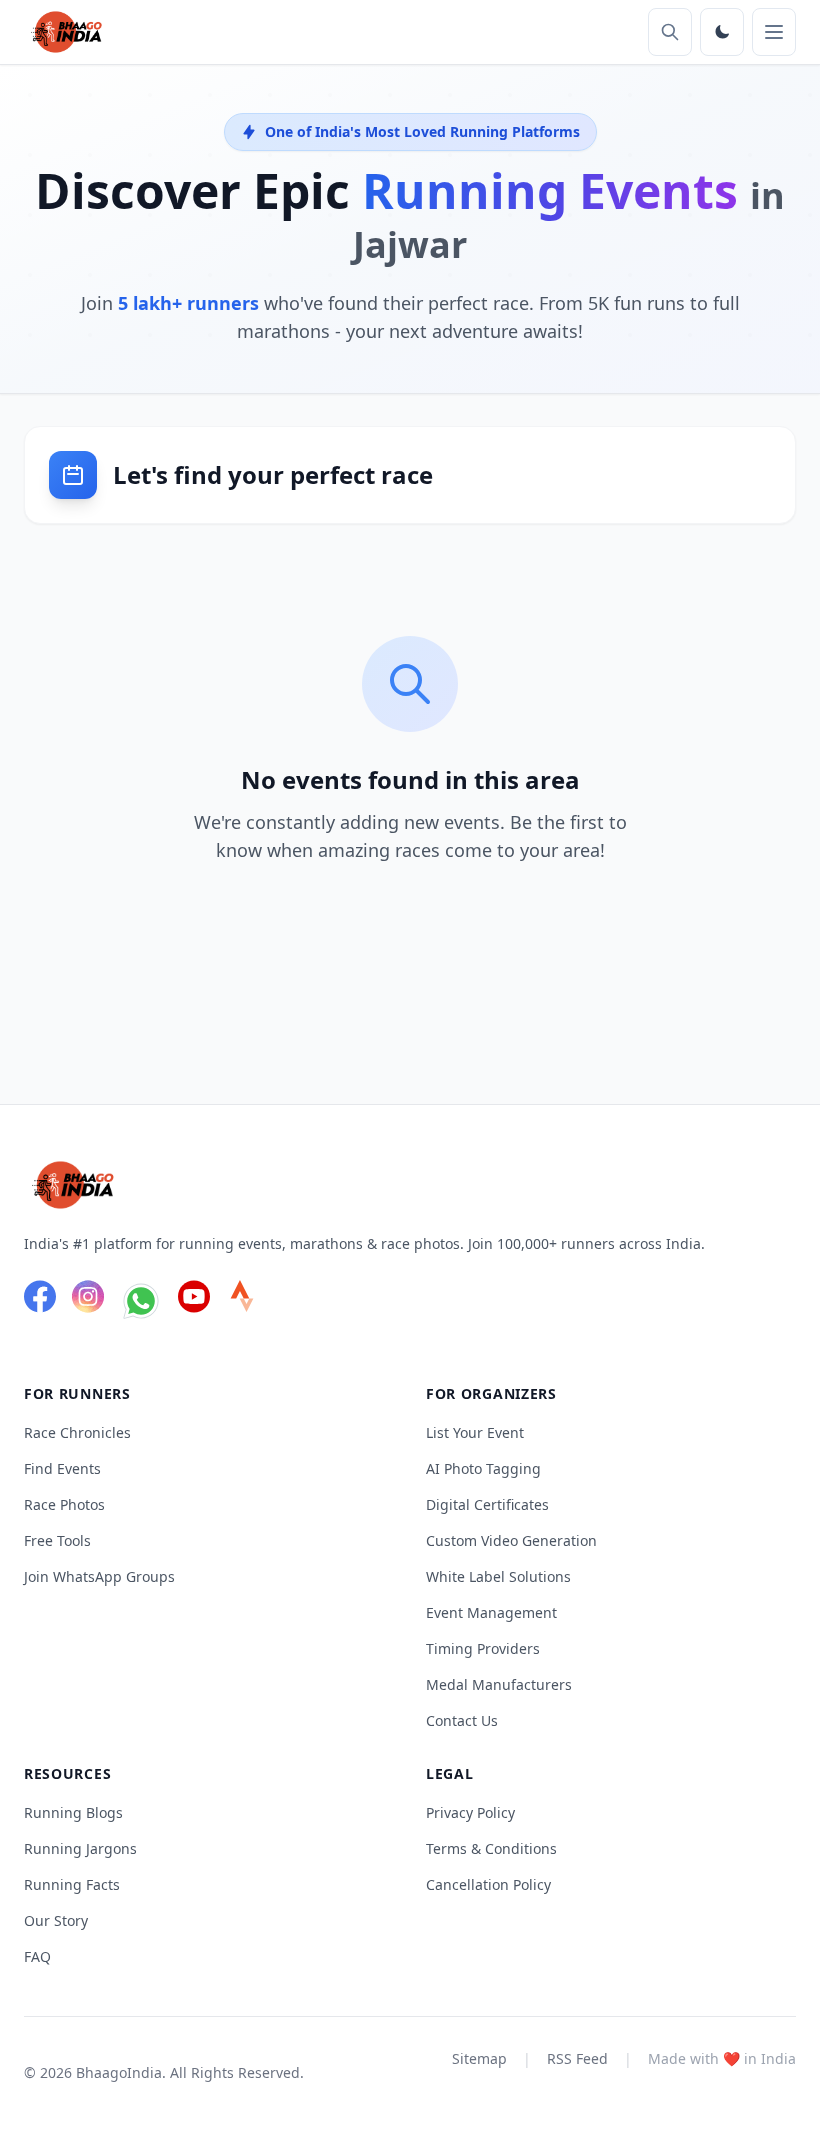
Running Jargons (80, 1848)
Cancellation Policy (488, 1884)
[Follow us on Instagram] (88, 1304)
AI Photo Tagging (483, 1468)
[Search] (670, 32)
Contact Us (462, 1720)
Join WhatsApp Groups (99, 1576)
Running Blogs (73, 1812)
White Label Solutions (498, 1576)
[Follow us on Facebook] (40, 1304)
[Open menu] (774, 32)
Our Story (56, 1920)
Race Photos (64, 1504)
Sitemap (479, 2058)
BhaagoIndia (119, 2072)
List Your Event (475, 1432)
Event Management (491, 1612)
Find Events (62, 1468)
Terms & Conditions (491, 1848)
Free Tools (57, 1540)
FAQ (37, 1956)
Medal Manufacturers (499, 1684)
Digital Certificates (487, 1504)
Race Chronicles (77, 1432)
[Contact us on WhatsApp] (141, 1304)
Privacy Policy (470, 1812)
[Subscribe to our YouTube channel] (194, 1304)
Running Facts (72, 1884)
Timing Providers (483, 1648)
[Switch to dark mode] (722, 32)
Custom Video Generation (511, 1540)
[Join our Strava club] (242, 1304)
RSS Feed (577, 2058)
